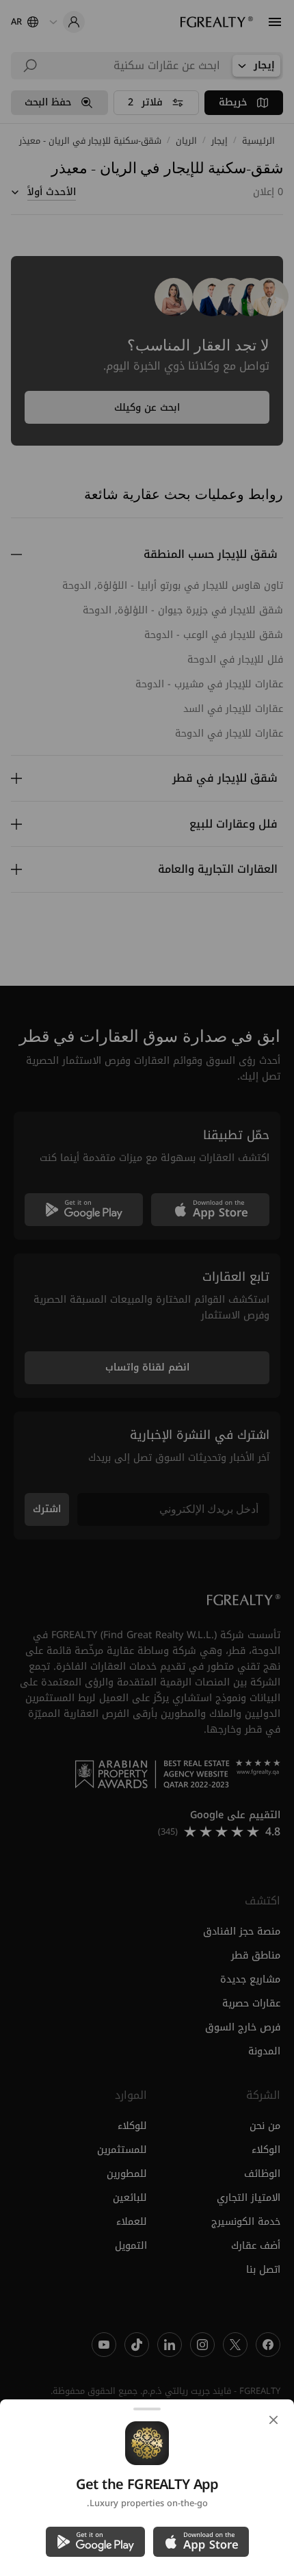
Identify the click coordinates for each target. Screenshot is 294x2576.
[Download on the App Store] (201, 2542)
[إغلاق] (273, 2420)
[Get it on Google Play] (95, 2542)
